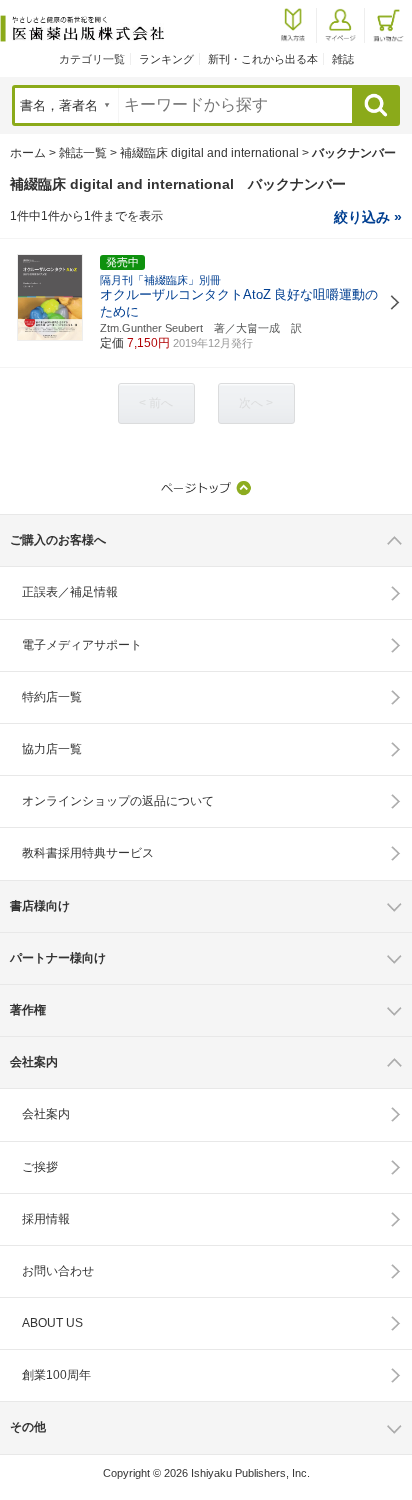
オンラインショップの (118, 801)
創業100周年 (56, 1375)
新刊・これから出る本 (263, 59)
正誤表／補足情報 (70, 592)
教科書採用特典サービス (88, 853)
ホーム (28, 153)
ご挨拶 (40, 1167)
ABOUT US (52, 1323)
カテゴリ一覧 (92, 59)
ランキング (166, 59)
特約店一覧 (52, 697)
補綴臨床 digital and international (209, 153)
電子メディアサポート (82, 645)
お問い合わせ (58, 1271)
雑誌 (343, 59)
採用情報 (46, 1219)
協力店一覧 (52, 749)
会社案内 (46, 1114)
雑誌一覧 (83, 153)
